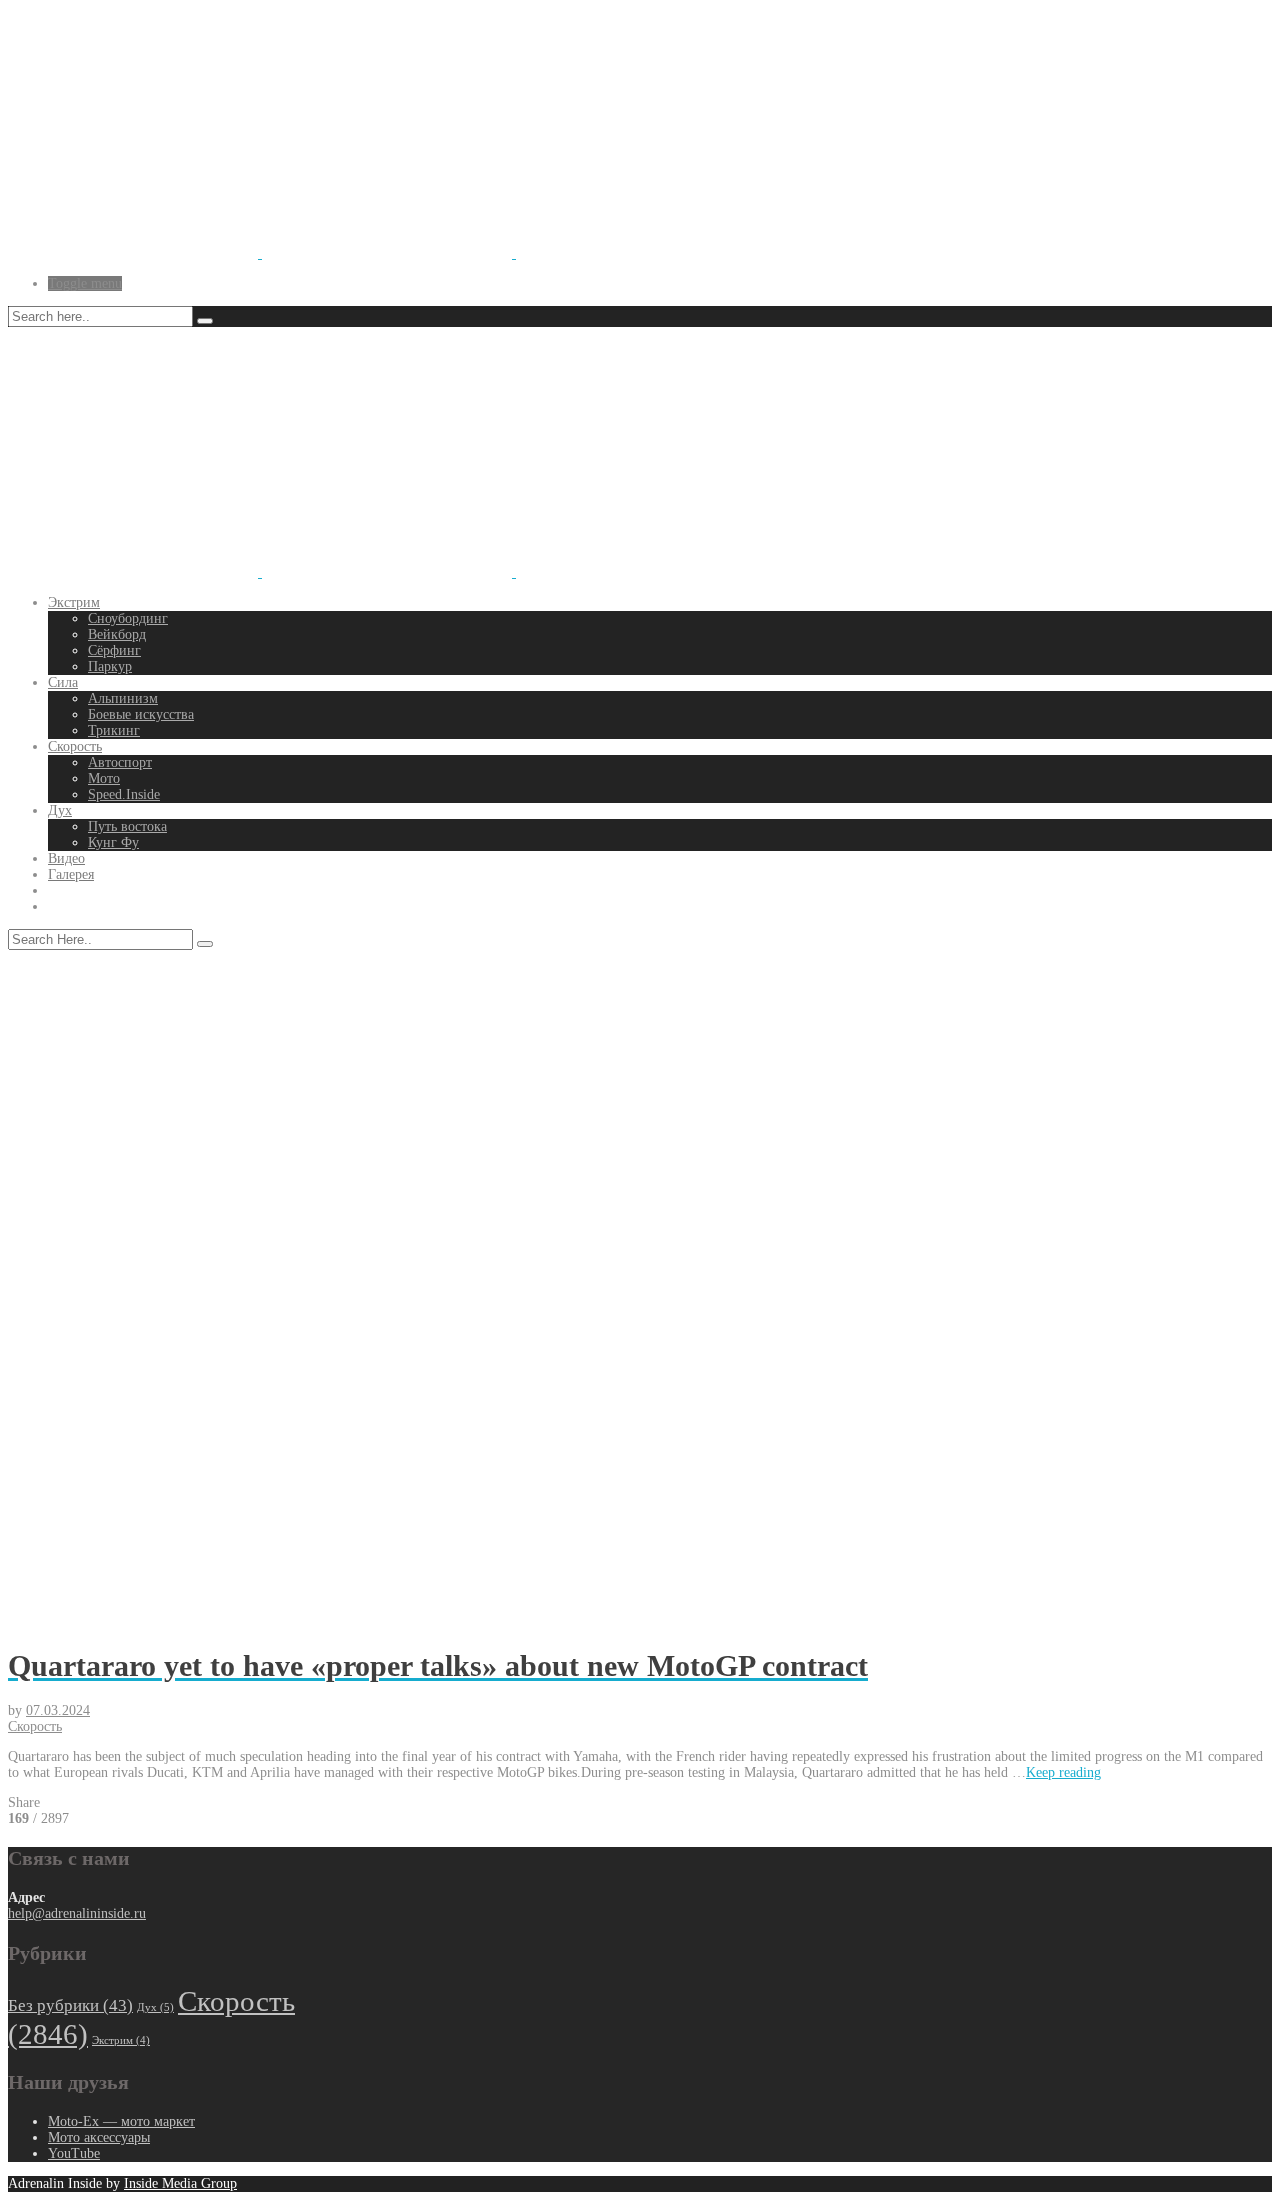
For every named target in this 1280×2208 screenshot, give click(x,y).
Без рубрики (70, 2005)
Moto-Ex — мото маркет (121, 2121)
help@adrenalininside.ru (77, 1913)
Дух (60, 810)
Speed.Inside (124, 794)
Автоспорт (120, 762)
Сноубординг (128, 618)
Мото (104, 778)
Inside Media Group (180, 2183)
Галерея (71, 874)
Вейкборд (117, 634)
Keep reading (1063, 1772)
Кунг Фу (113, 842)
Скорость (75, 746)
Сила (63, 682)
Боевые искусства (141, 714)
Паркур (110, 666)
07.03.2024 (58, 1710)
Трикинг (114, 730)
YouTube (74, 2153)
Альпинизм (123, 698)
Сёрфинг (114, 650)
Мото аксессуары (99, 2137)
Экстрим (74, 602)
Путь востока (127, 826)
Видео (66, 858)
